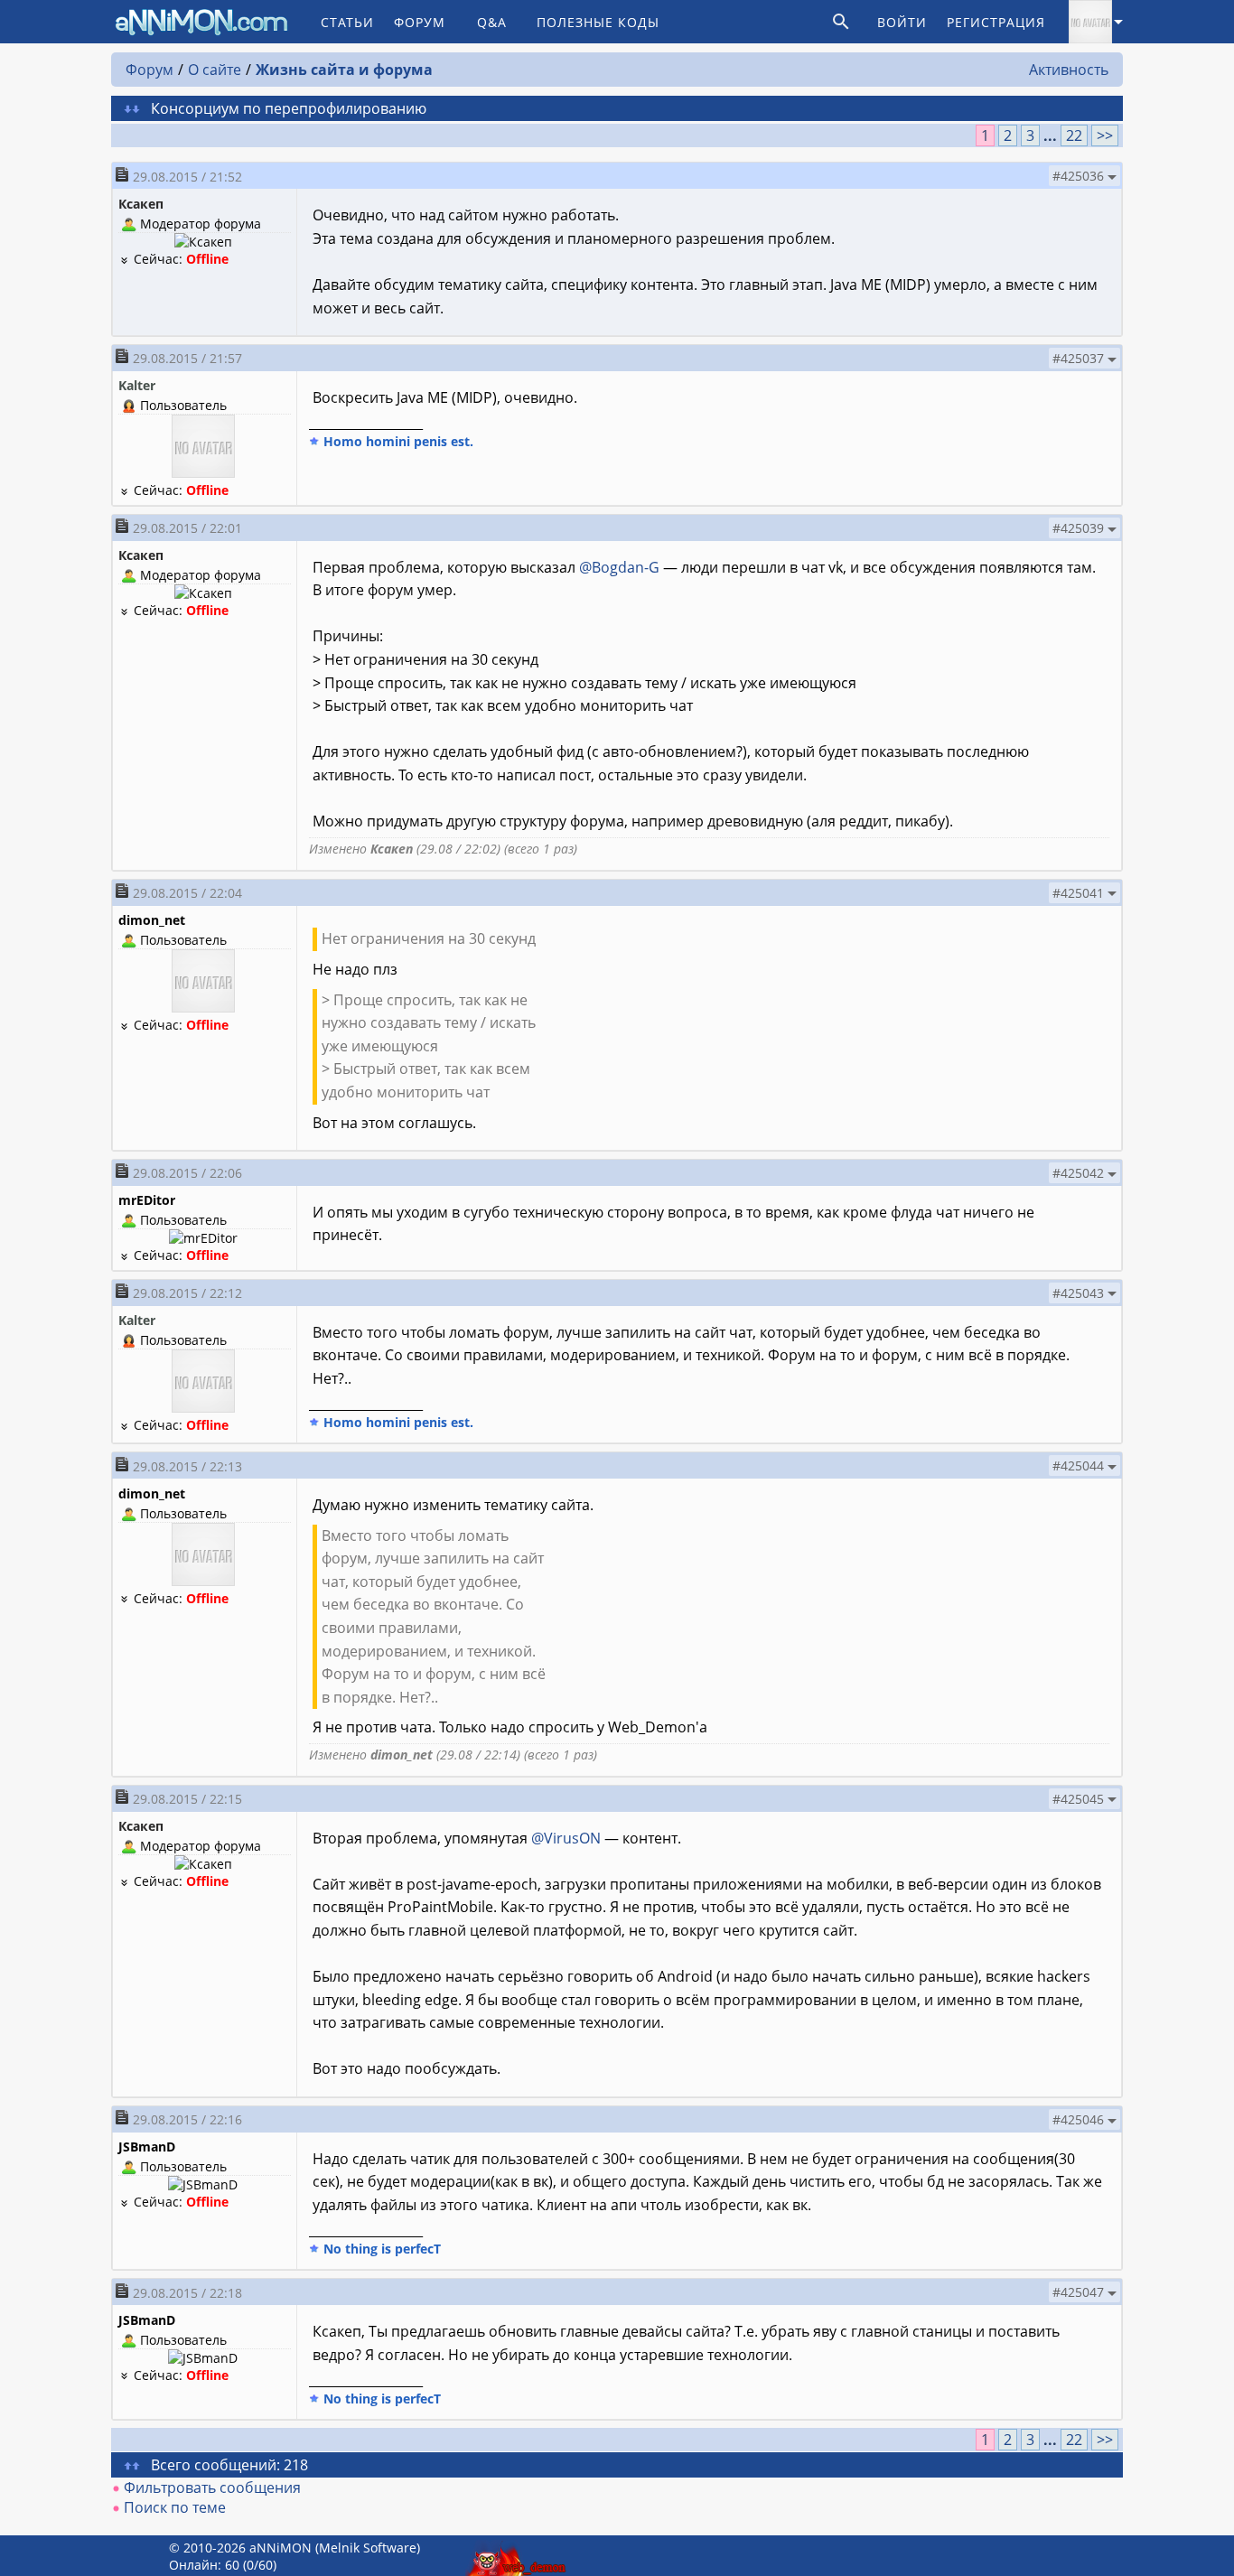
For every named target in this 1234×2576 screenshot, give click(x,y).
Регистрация (996, 22)
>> (1105, 135)
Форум (420, 22)
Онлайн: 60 (204, 2565)
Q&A (492, 22)
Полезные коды (598, 22)
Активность (1069, 70)
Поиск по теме (175, 2507)
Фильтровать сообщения (212, 2487)
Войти (902, 22)
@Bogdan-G (619, 567)
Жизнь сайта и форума (344, 70)
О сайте (215, 70)
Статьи (347, 22)
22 (1074, 135)
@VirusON (566, 1838)
